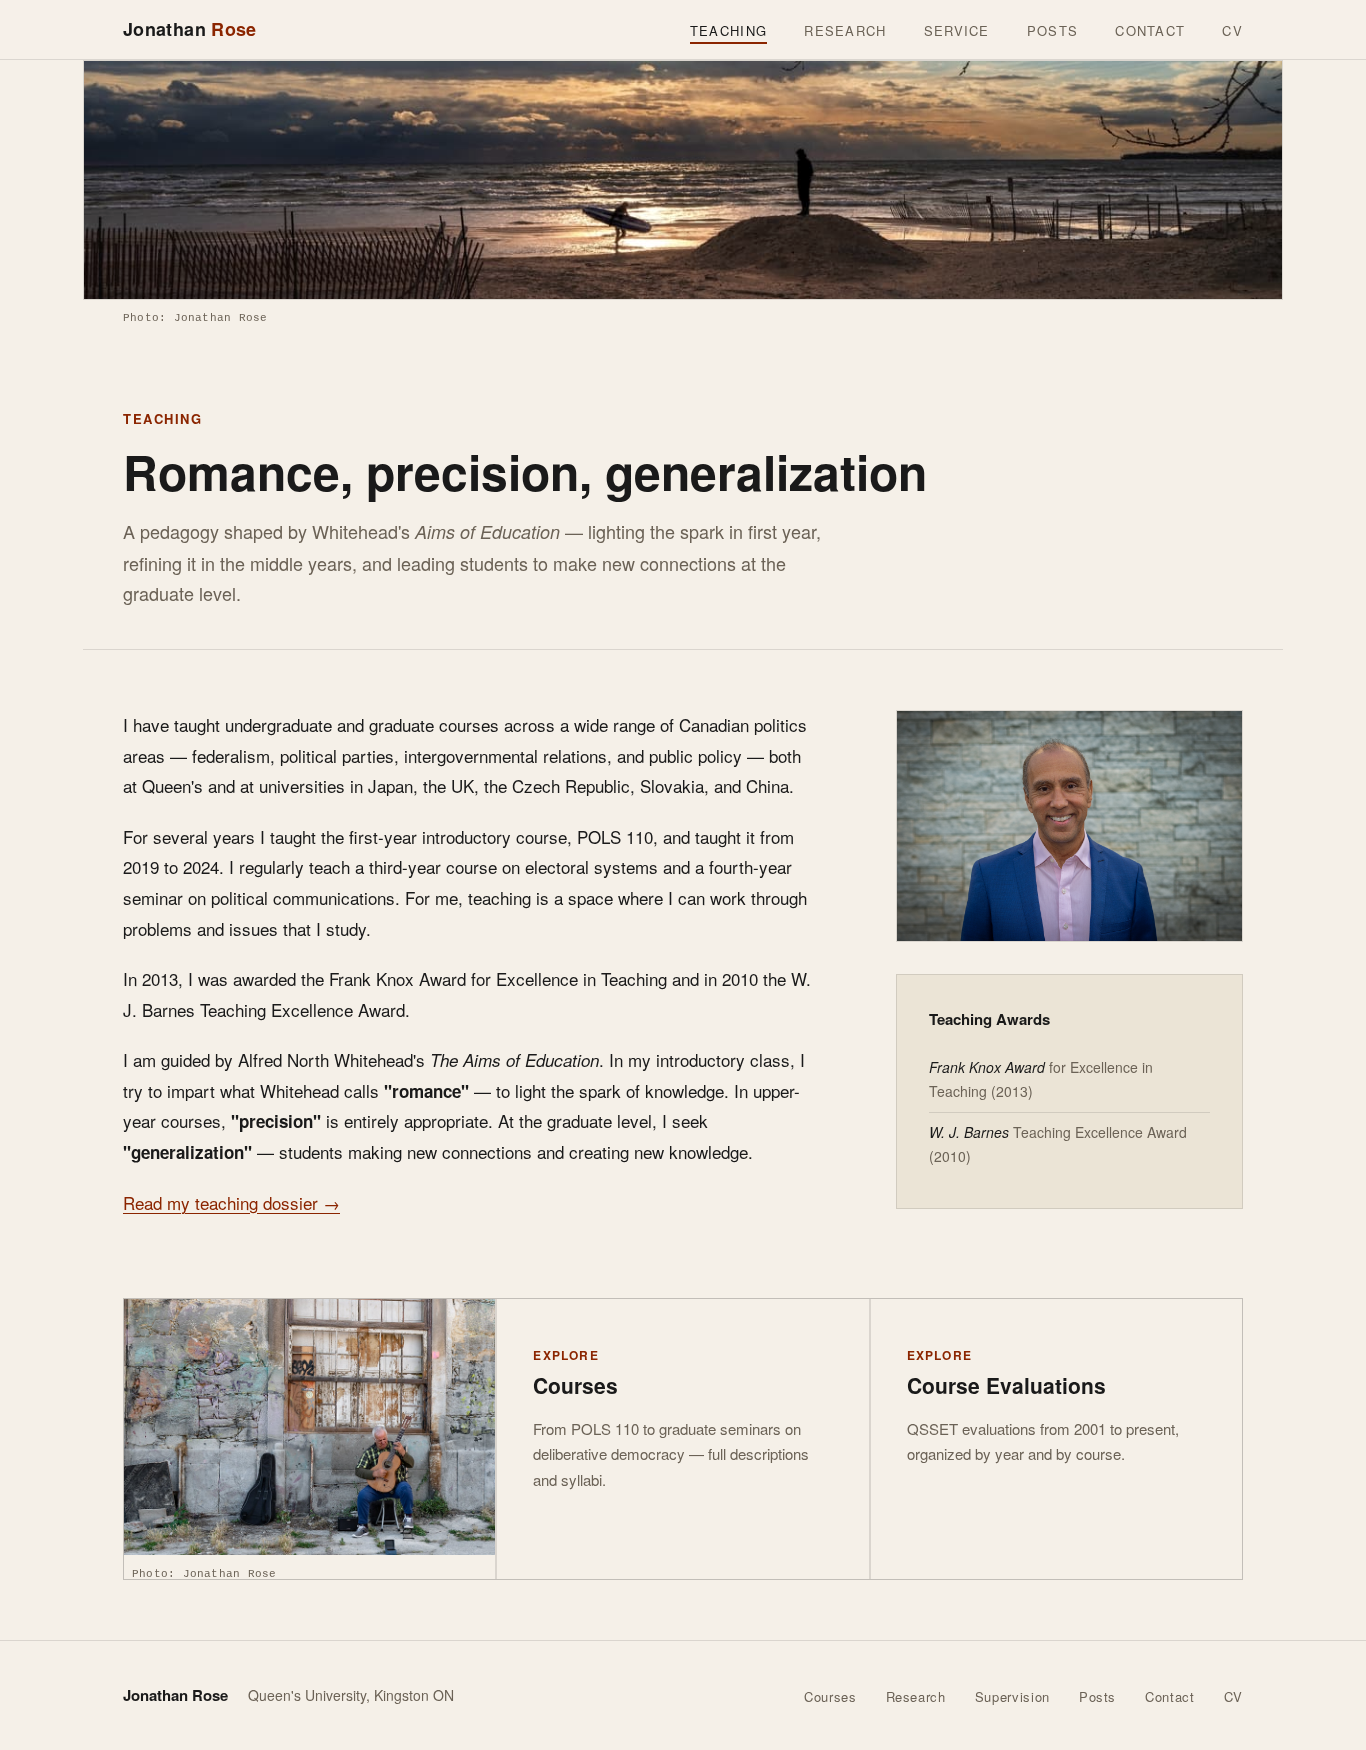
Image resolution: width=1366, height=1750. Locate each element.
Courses (830, 1696)
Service (957, 30)
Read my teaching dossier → (231, 1202)
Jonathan (190, 29)
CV (1232, 30)
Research (845, 30)
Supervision (1012, 1696)
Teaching (728, 30)
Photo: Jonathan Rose (195, 318)
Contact (1150, 30)
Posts (1053, 30)
